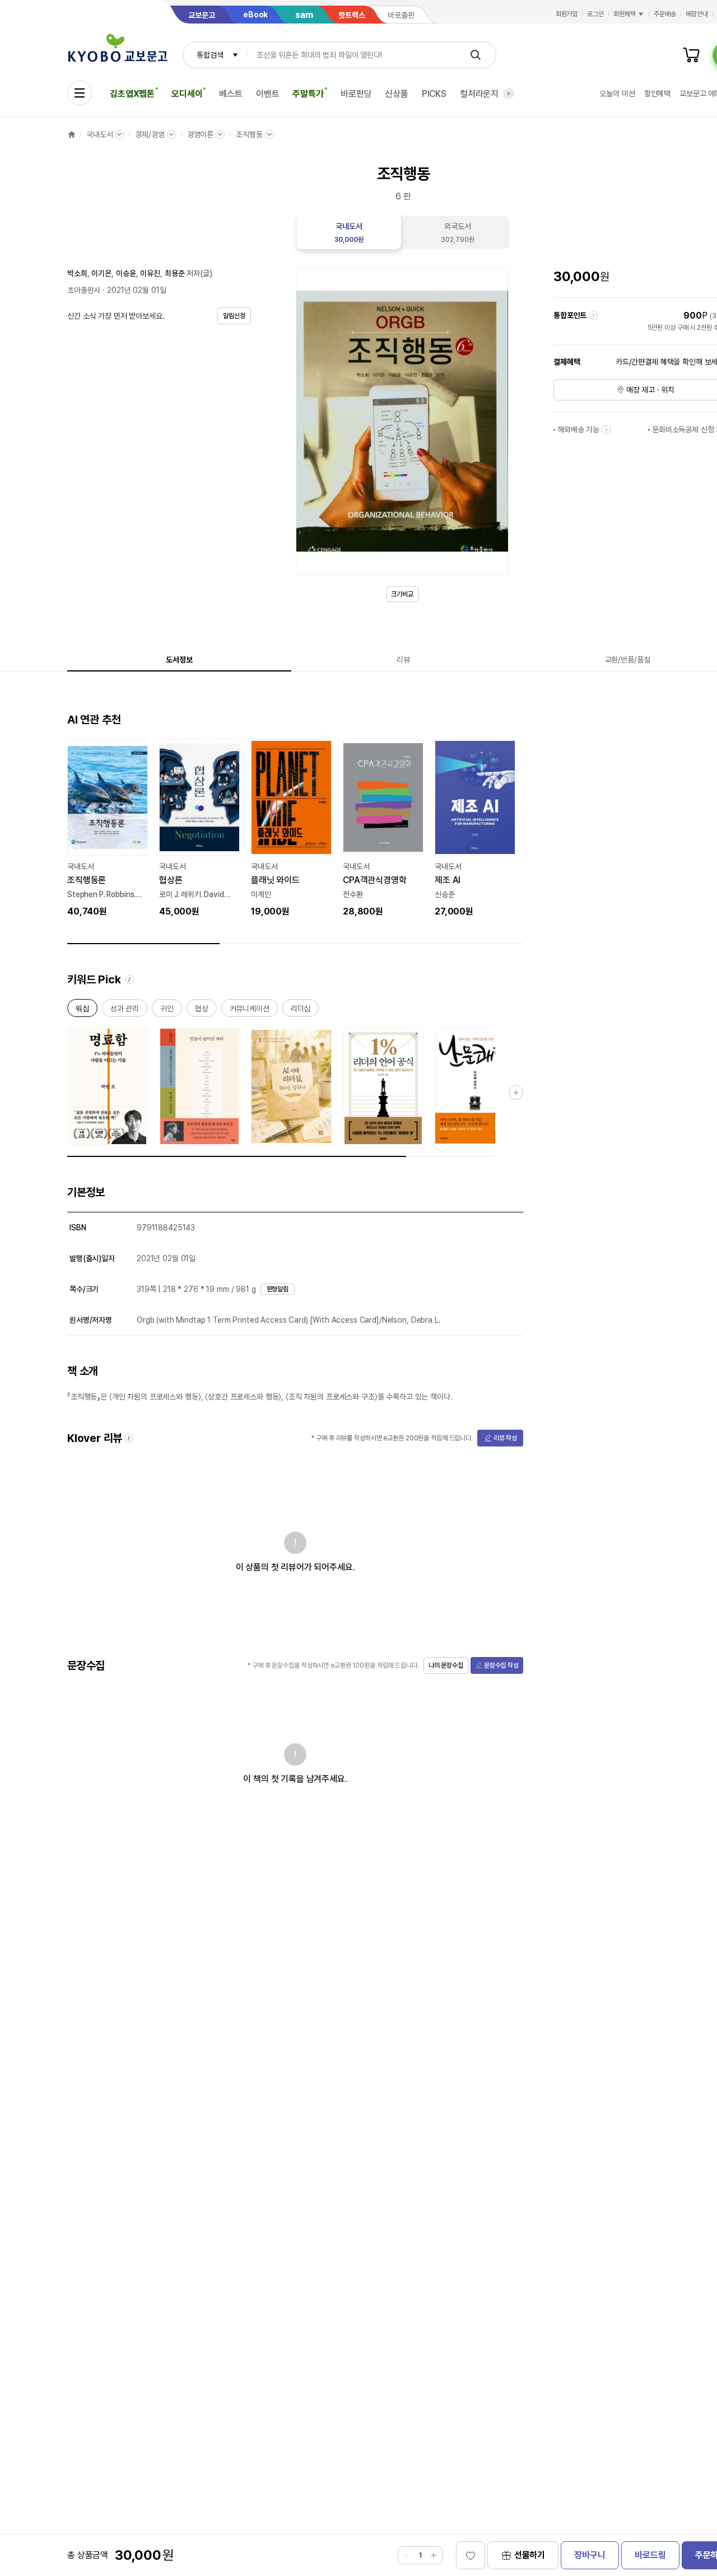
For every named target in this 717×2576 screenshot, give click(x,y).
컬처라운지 (479, 94)
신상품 (397, 94)
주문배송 (665, 14)
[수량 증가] (434, 2555)
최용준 (175, 273)
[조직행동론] (108, 829)
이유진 (150, 273)
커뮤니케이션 (250, 1011)
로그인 (595, 14)
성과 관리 (125, 1011)
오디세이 (187, 94)
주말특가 (308, 94)
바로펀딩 (356, 94)
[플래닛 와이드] (291, 829)
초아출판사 (84, 290)
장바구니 (590, 2555)
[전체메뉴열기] (80, 93)
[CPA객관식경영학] (383, 829)
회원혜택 (625, 14)
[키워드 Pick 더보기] (516, 1093)
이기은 (101, 273)
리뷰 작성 (505, 1438)
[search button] (476, 55)
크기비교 (402, 594)
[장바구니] (691, 55)
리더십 (301, 1011)
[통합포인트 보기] (593, 315)
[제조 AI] (475, 829)
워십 (82, 1011)
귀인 (167, 1011)
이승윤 (126, 273)
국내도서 (99, 134)
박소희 (77, 273)
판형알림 (278, 1289)
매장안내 (697, 14)
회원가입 (567, 14)
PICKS (434, 94)
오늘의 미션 (617, 94)
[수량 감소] (407, 2555)
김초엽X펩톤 (132, 94)
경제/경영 (150, 134)
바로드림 (650, 2555)
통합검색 (210, 55)
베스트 (231, 94)
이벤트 (268, 94)
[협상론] (199, 829)
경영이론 (200, 134)
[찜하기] (471, 2555)
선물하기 (530, 2555)
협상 (202, 1011)
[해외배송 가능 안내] (606, 430)
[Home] (72, 134)
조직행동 (249, 134)
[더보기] (509, 94)
